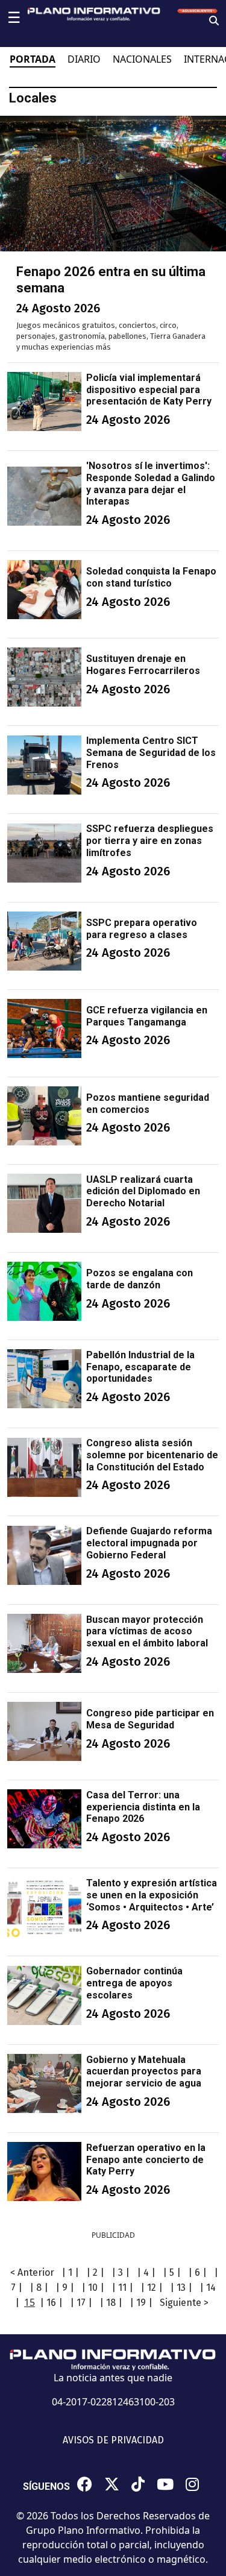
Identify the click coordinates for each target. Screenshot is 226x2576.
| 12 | (152, 2288)
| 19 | (141, 2303)
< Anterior (32, 2272)
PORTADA (33, 59)
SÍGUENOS (46, 2486)
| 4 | (146, 2272)
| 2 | (95, 2272)
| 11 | (122, 2288)
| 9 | (65, 2288)
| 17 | (81, 2303)
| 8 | (39, 2288)
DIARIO (84, 59)
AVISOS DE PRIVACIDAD (113, 2440)
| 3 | (121, 2272)
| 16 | (51, 2303)
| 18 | (111, 2303)
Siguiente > (184, 2303)
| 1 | (70, 2272)
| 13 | (181, 2288)
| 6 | (197, 2272)
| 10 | (93, 2288)
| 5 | (172, 2272)
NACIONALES (142, 59)
